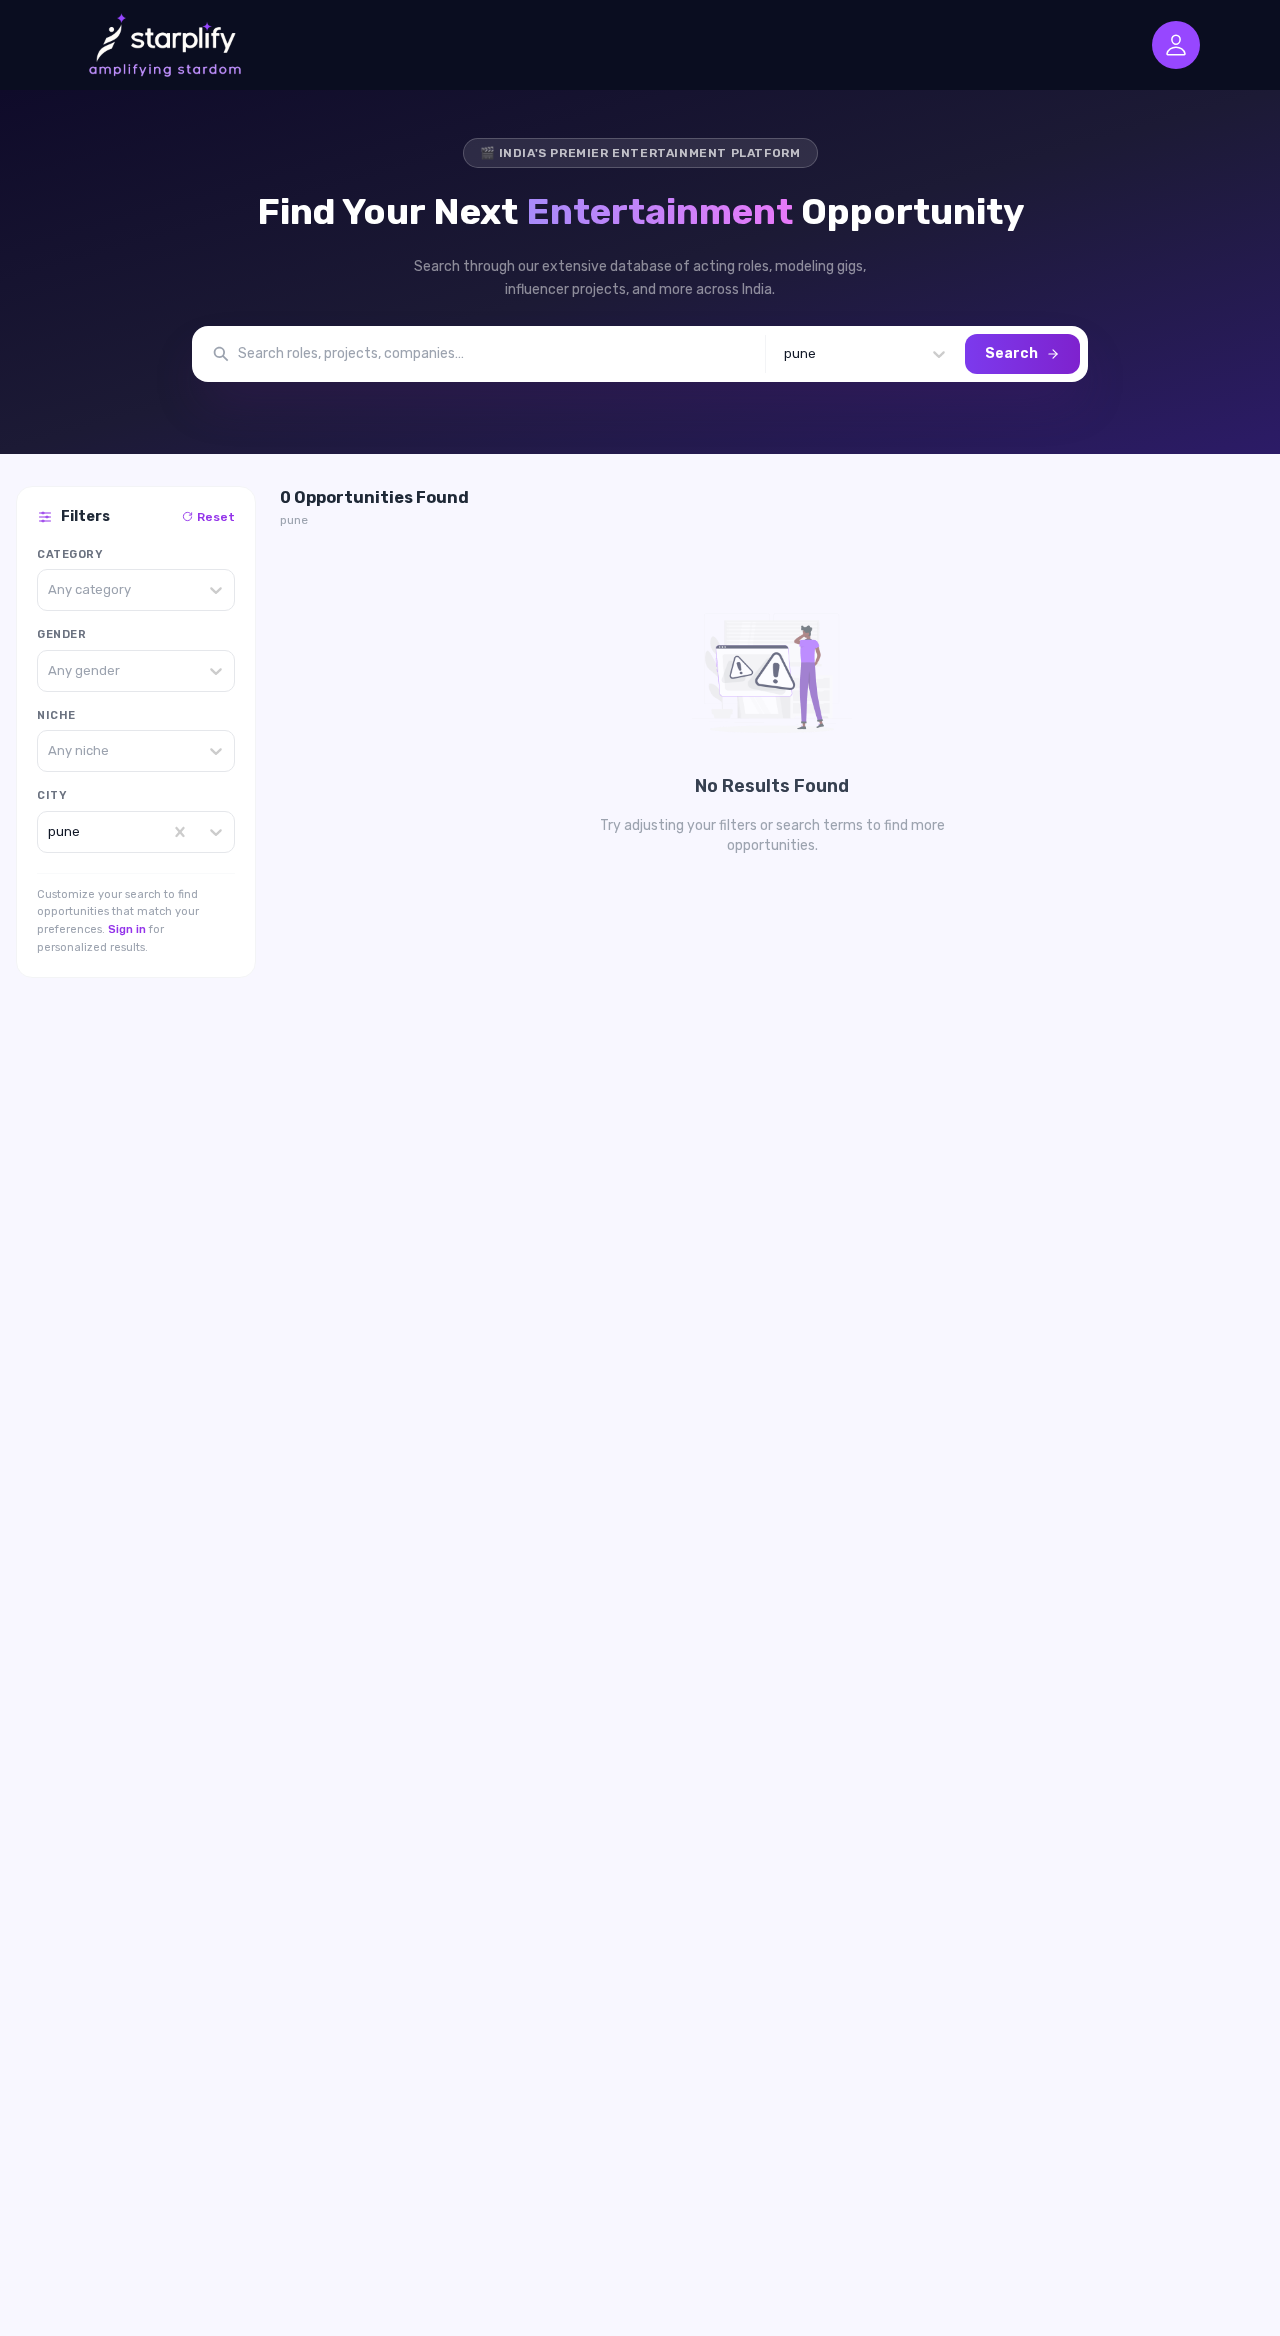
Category (70, 554)
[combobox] (785, 354)
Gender (61, 634)
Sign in (127, 929)
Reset (216, 517)
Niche (56, 715)
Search (1011, 353)
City (52, 795)
